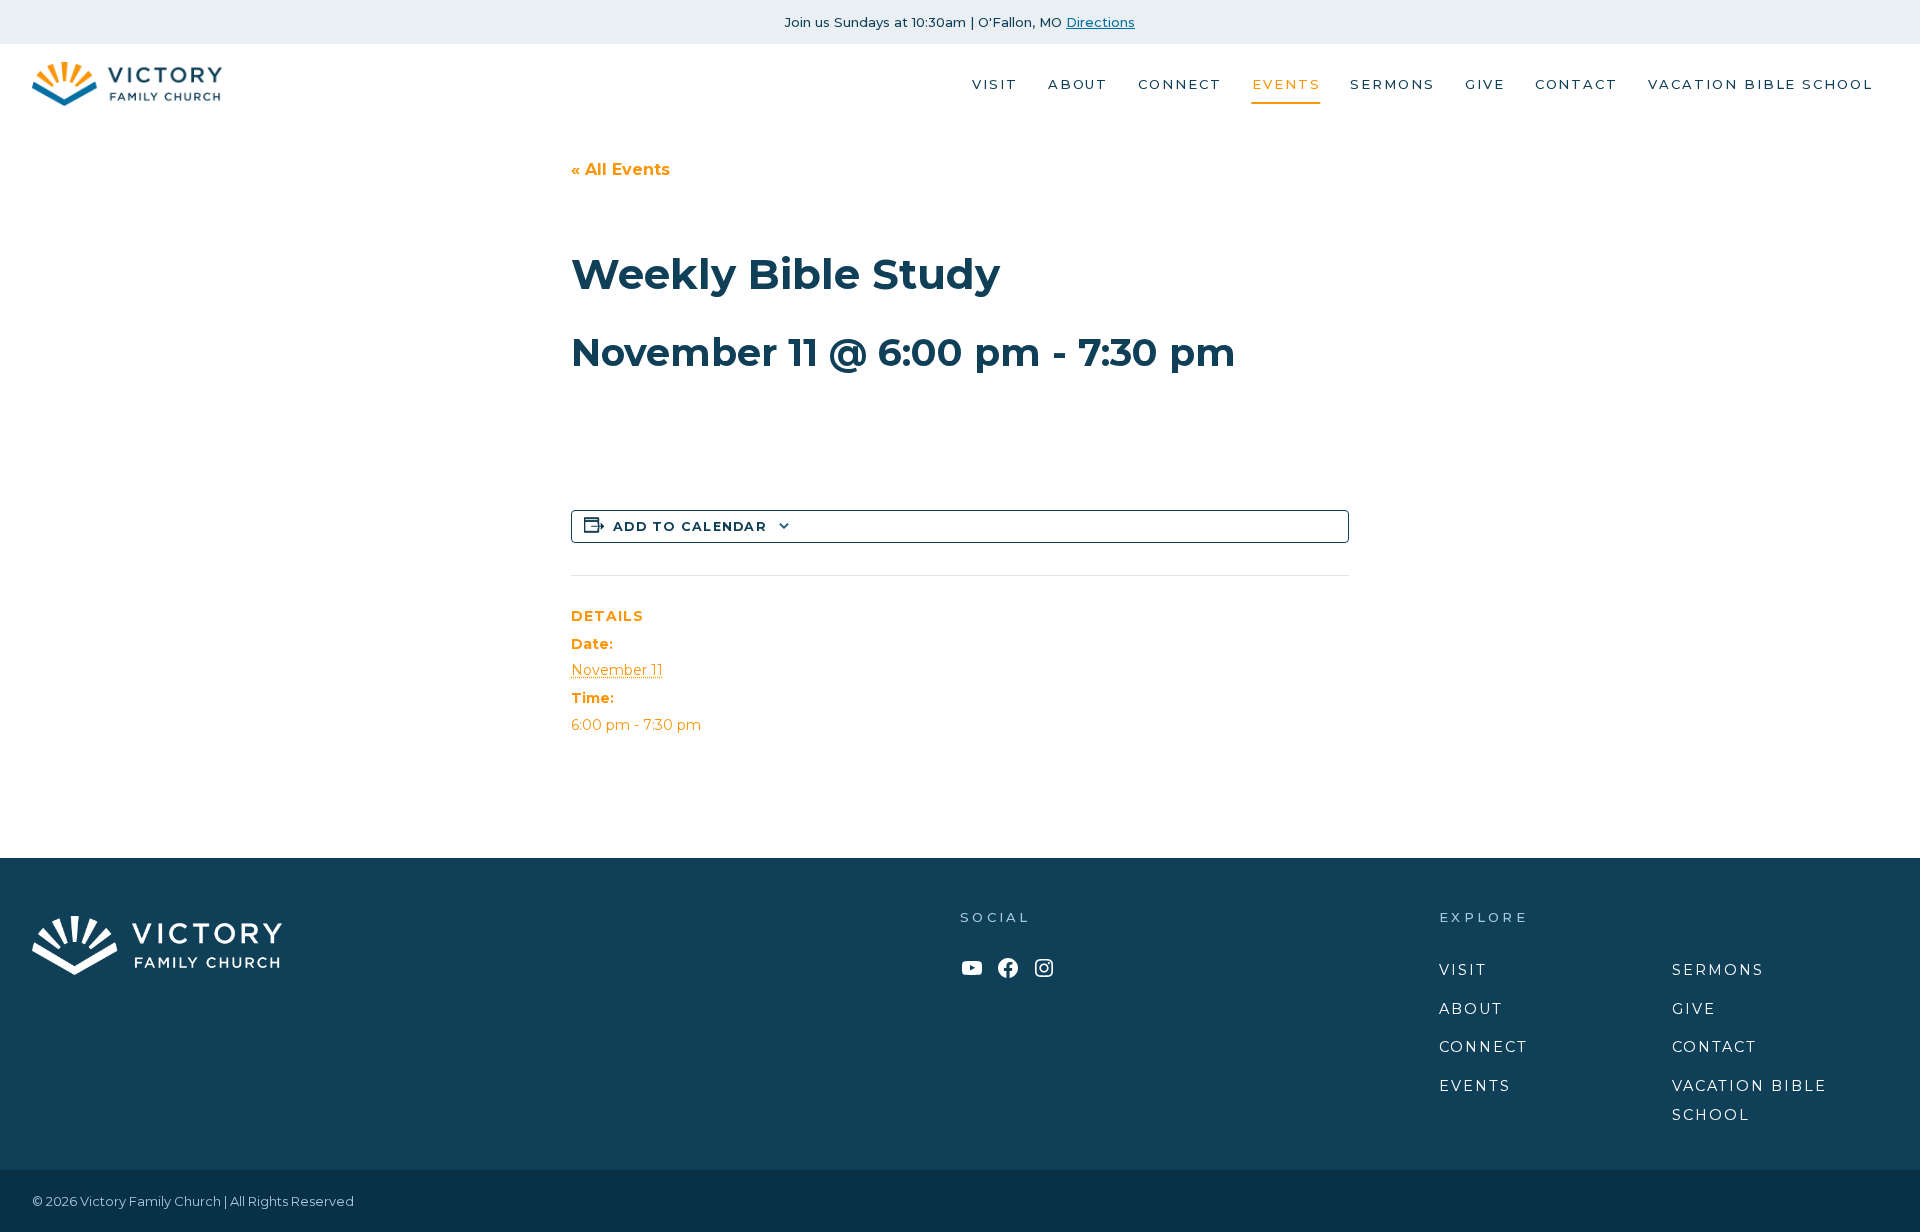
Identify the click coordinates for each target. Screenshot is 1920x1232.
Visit (995, 84)
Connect (1180, 84)
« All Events (620, 169)
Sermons (1392, 84)
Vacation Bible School (1760, 84)
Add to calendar (690, 526)
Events (1286, 84)
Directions (1100, 22)
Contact (1577, 84)
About (1078, 84)
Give (1485, 84)
